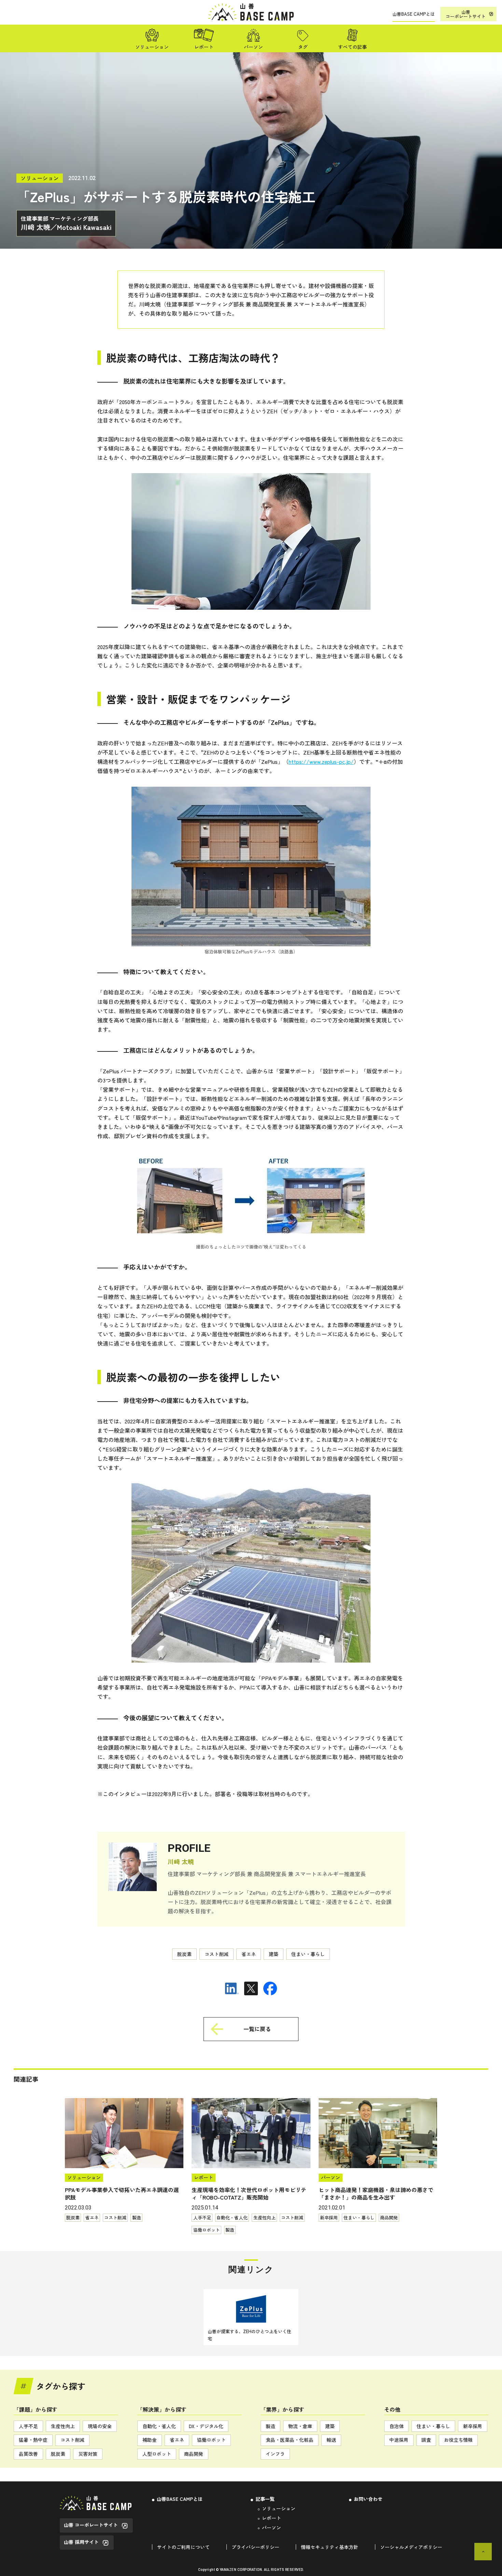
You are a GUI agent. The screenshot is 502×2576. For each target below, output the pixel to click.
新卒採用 (473, 2426)
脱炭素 (58, 2454)
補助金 (150, 2440)
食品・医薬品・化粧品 (290, 2440)
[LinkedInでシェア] (232, 1988)
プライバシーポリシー (255, 2547)
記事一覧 (265, 2499)
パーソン (271, 2527)
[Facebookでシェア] (270, 1988)
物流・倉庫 (300, 2426)
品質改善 (28, 2454)
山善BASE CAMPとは (180, 2499)
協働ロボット (211, 2440)
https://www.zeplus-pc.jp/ (321, 761)
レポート (271, 2518)
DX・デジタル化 (206, 2426)
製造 (270, 2426)
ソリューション (279, 2508)
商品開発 (194, 2454)
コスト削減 (72, 2440)
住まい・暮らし (433, 2426)
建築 (330, 2426)
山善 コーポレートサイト (91, 2525)
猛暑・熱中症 (33, 2440)
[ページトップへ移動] (483, 2552)
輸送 (331, 2440)
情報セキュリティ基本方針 (330, 2547)
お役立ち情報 (458, 2440)
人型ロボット (157, 2454)
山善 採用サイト (81, 2542)
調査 (426, 2440)
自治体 (396, 2426)
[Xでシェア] (251, 1988)
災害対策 (88, 2454)
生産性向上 (63, 2426)
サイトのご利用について (183, 2547)
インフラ (275, 2454)
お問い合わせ (368, 2499)
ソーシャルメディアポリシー (411, 2547)
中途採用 (399, 2440)
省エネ (177, 2440)
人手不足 (28, 2426)
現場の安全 (100, 2426)
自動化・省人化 (159, 2426)
